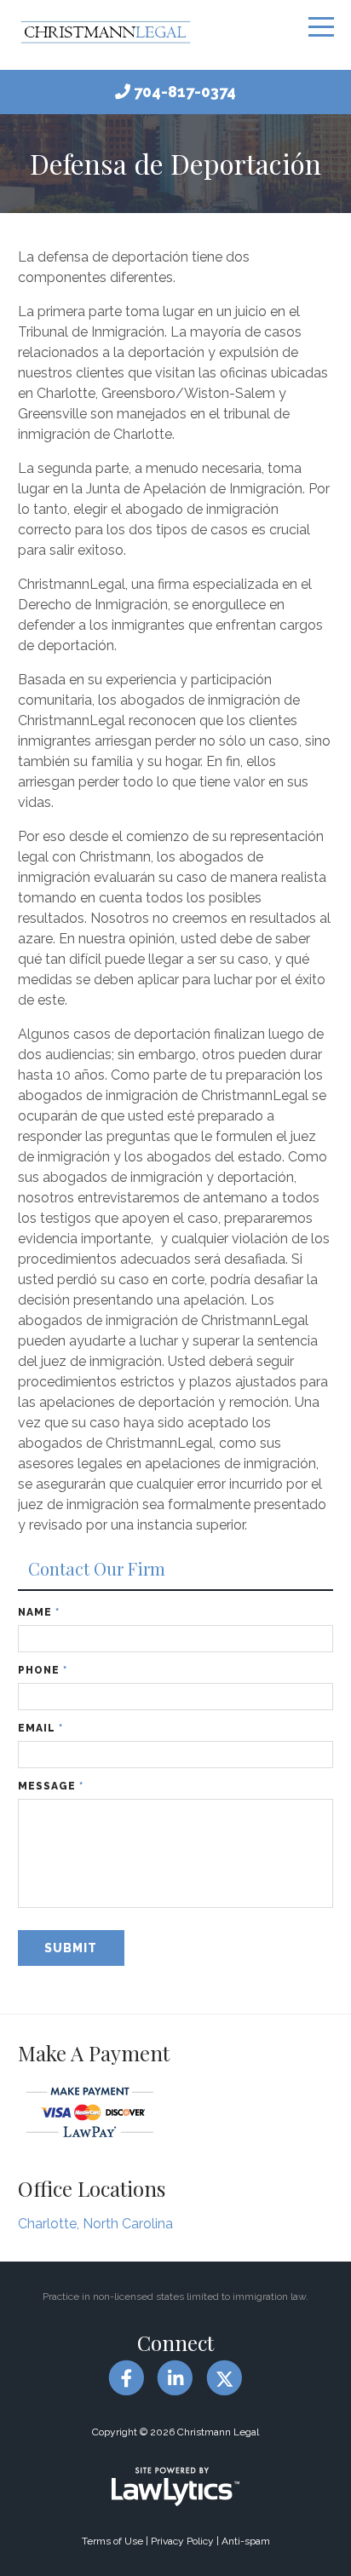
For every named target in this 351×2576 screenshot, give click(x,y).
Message (51, 1786)
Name (39, 1612)
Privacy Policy (182, 2541)
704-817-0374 (185, 92)
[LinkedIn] (175, 2378)
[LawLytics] (175, 2487)
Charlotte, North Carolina (95, 2224)
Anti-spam (246, 2541)
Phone (43, 1670)
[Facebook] (127, 2378)
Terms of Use (112, 2541)
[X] (224, 2378)
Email (40, 1728)
